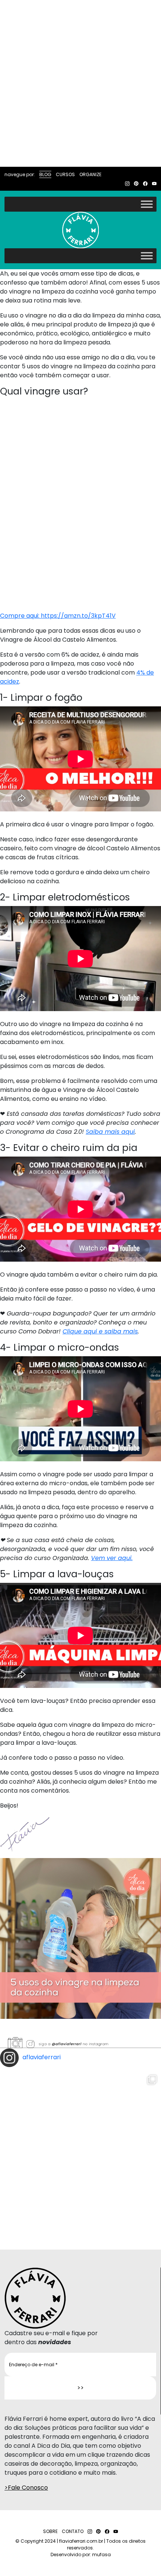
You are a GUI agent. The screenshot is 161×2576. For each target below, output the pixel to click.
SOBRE (50, 2531)
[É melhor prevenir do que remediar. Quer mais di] (80, 2151)
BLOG (45, 174)
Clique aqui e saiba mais (100, 1331)
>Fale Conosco (26, 2488)
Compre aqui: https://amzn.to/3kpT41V (58, 616)
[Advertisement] (80, 83)
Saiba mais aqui (110, 1132)
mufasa (101, 2554)
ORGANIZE (90, 174)
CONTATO (73, 2531)
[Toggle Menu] (147, 204)
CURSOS (65, 174)
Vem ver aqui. (112, 1558)
